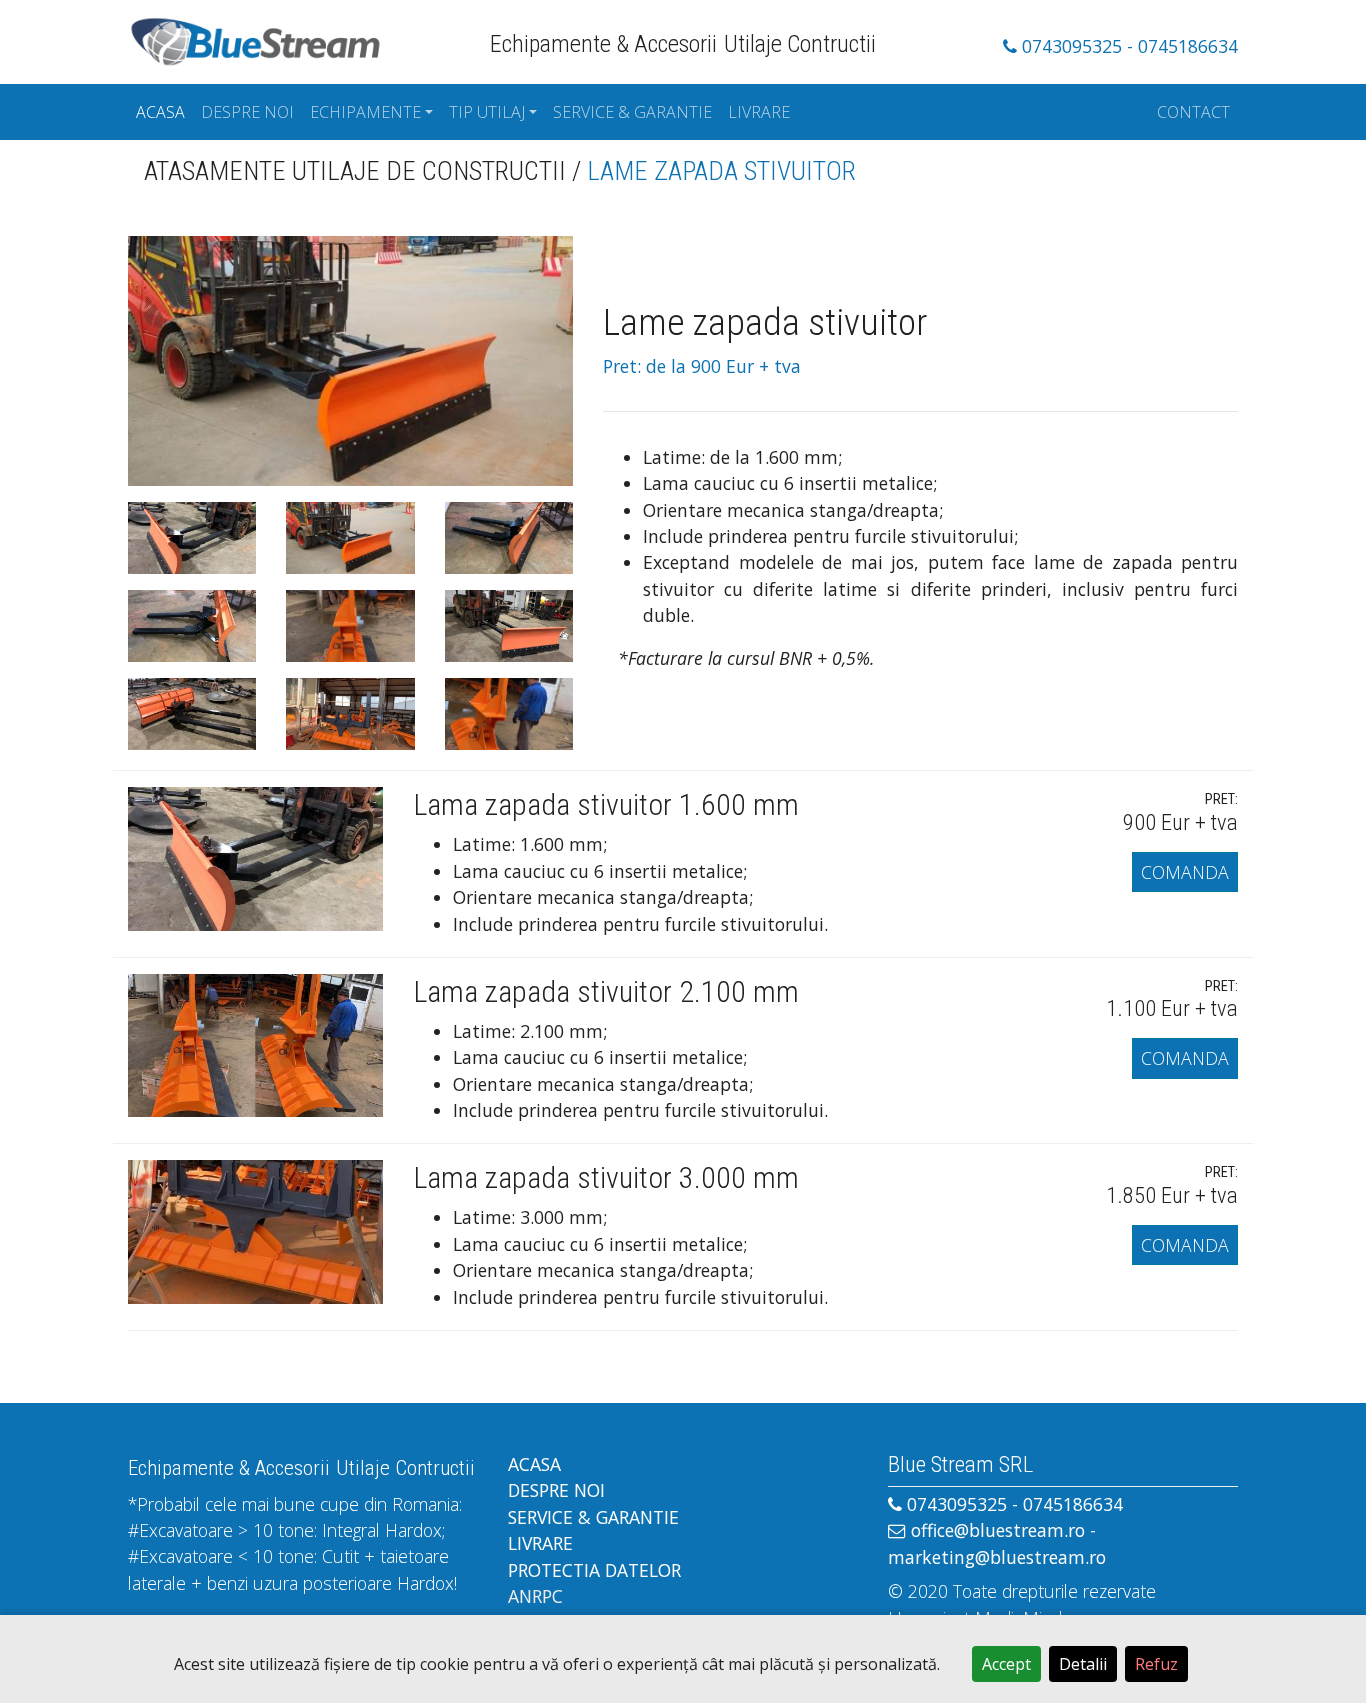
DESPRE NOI (247, 112)
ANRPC (535, 1596)
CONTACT (1193, 112)
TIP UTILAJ (487, 112)
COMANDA (1185, 872)
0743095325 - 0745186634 (1127, 46)
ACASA (160, 112)
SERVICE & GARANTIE (632, 112)
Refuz (1156, 1664)
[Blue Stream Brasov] (255, 39)
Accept (1006, 1664)
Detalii (1083, 1664)
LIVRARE (759, 112)
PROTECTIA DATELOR (594, 1570)
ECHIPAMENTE (365, 112)
